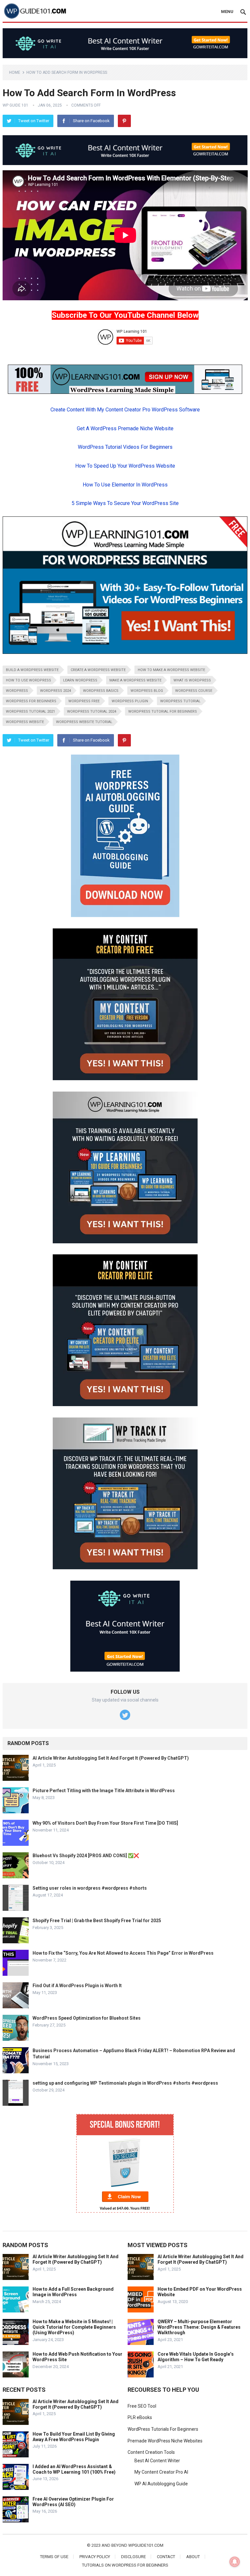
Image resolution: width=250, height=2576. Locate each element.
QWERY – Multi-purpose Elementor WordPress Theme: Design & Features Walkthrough (199, 2327)
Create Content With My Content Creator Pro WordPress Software (125, 410)
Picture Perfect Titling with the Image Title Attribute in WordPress (104, 1791)
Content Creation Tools (151, 2452)
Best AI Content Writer (157, 2461)
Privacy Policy (95, 2557)
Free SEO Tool (142, 2406)
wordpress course (194, 691)
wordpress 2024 (56, 691)
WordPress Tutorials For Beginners (163, 2429)
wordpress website (25, 722)
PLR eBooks (140, 2417)
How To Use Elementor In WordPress (125, 485)
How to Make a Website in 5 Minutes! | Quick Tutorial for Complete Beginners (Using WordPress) (74, 2327)
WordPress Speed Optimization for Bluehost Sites (87, 2018)
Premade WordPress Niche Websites (165, 2441)
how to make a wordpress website (171, 670)
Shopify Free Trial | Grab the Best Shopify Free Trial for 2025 (97, 1921)
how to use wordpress (28, 680)
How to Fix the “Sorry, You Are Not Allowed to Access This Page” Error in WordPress (123, 1953)
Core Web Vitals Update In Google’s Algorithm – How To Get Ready (196, 2357)
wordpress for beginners (31, 701)
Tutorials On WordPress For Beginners (125, 2565)
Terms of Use (54, 2557)
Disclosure (133, 2557)
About (193, 2557)
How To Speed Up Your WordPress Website (125, 466)
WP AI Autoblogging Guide (161, 2484)
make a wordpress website (135, 680)
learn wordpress (80, 680)
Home (15, 72)
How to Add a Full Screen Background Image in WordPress (73, 2292)
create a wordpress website (98, 670)
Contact (166, 2557)
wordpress (17, 691)
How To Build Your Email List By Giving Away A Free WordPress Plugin (74, 2437)
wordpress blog (147, 691)
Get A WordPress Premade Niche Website (125, 428)
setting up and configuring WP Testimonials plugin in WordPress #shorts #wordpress (125, 2083)
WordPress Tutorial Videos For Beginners (125, 447)
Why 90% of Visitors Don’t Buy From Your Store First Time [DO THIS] (105, 1823)
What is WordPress (192, 680)
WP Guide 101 (15, 105)
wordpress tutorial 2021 (30, 712)
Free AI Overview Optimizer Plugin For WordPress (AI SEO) (73, 2502)
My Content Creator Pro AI (161, 2472)
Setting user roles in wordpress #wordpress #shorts (90, 1888)
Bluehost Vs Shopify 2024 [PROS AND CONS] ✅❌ (86, 1856)
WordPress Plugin (130, 701)
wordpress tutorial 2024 (92, 712)
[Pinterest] (124, 121)
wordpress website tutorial (84, 722)
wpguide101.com (146, 2545)
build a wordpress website (32, 670)
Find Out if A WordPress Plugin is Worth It (77, 1986)
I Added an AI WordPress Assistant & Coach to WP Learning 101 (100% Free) (74, 2469)
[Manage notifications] (235, 2562)
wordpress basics (101, 691)
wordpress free (84, 701)
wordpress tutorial (180, 701)
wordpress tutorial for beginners (163, 712)
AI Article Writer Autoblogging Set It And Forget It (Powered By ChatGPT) (111, 1758)
